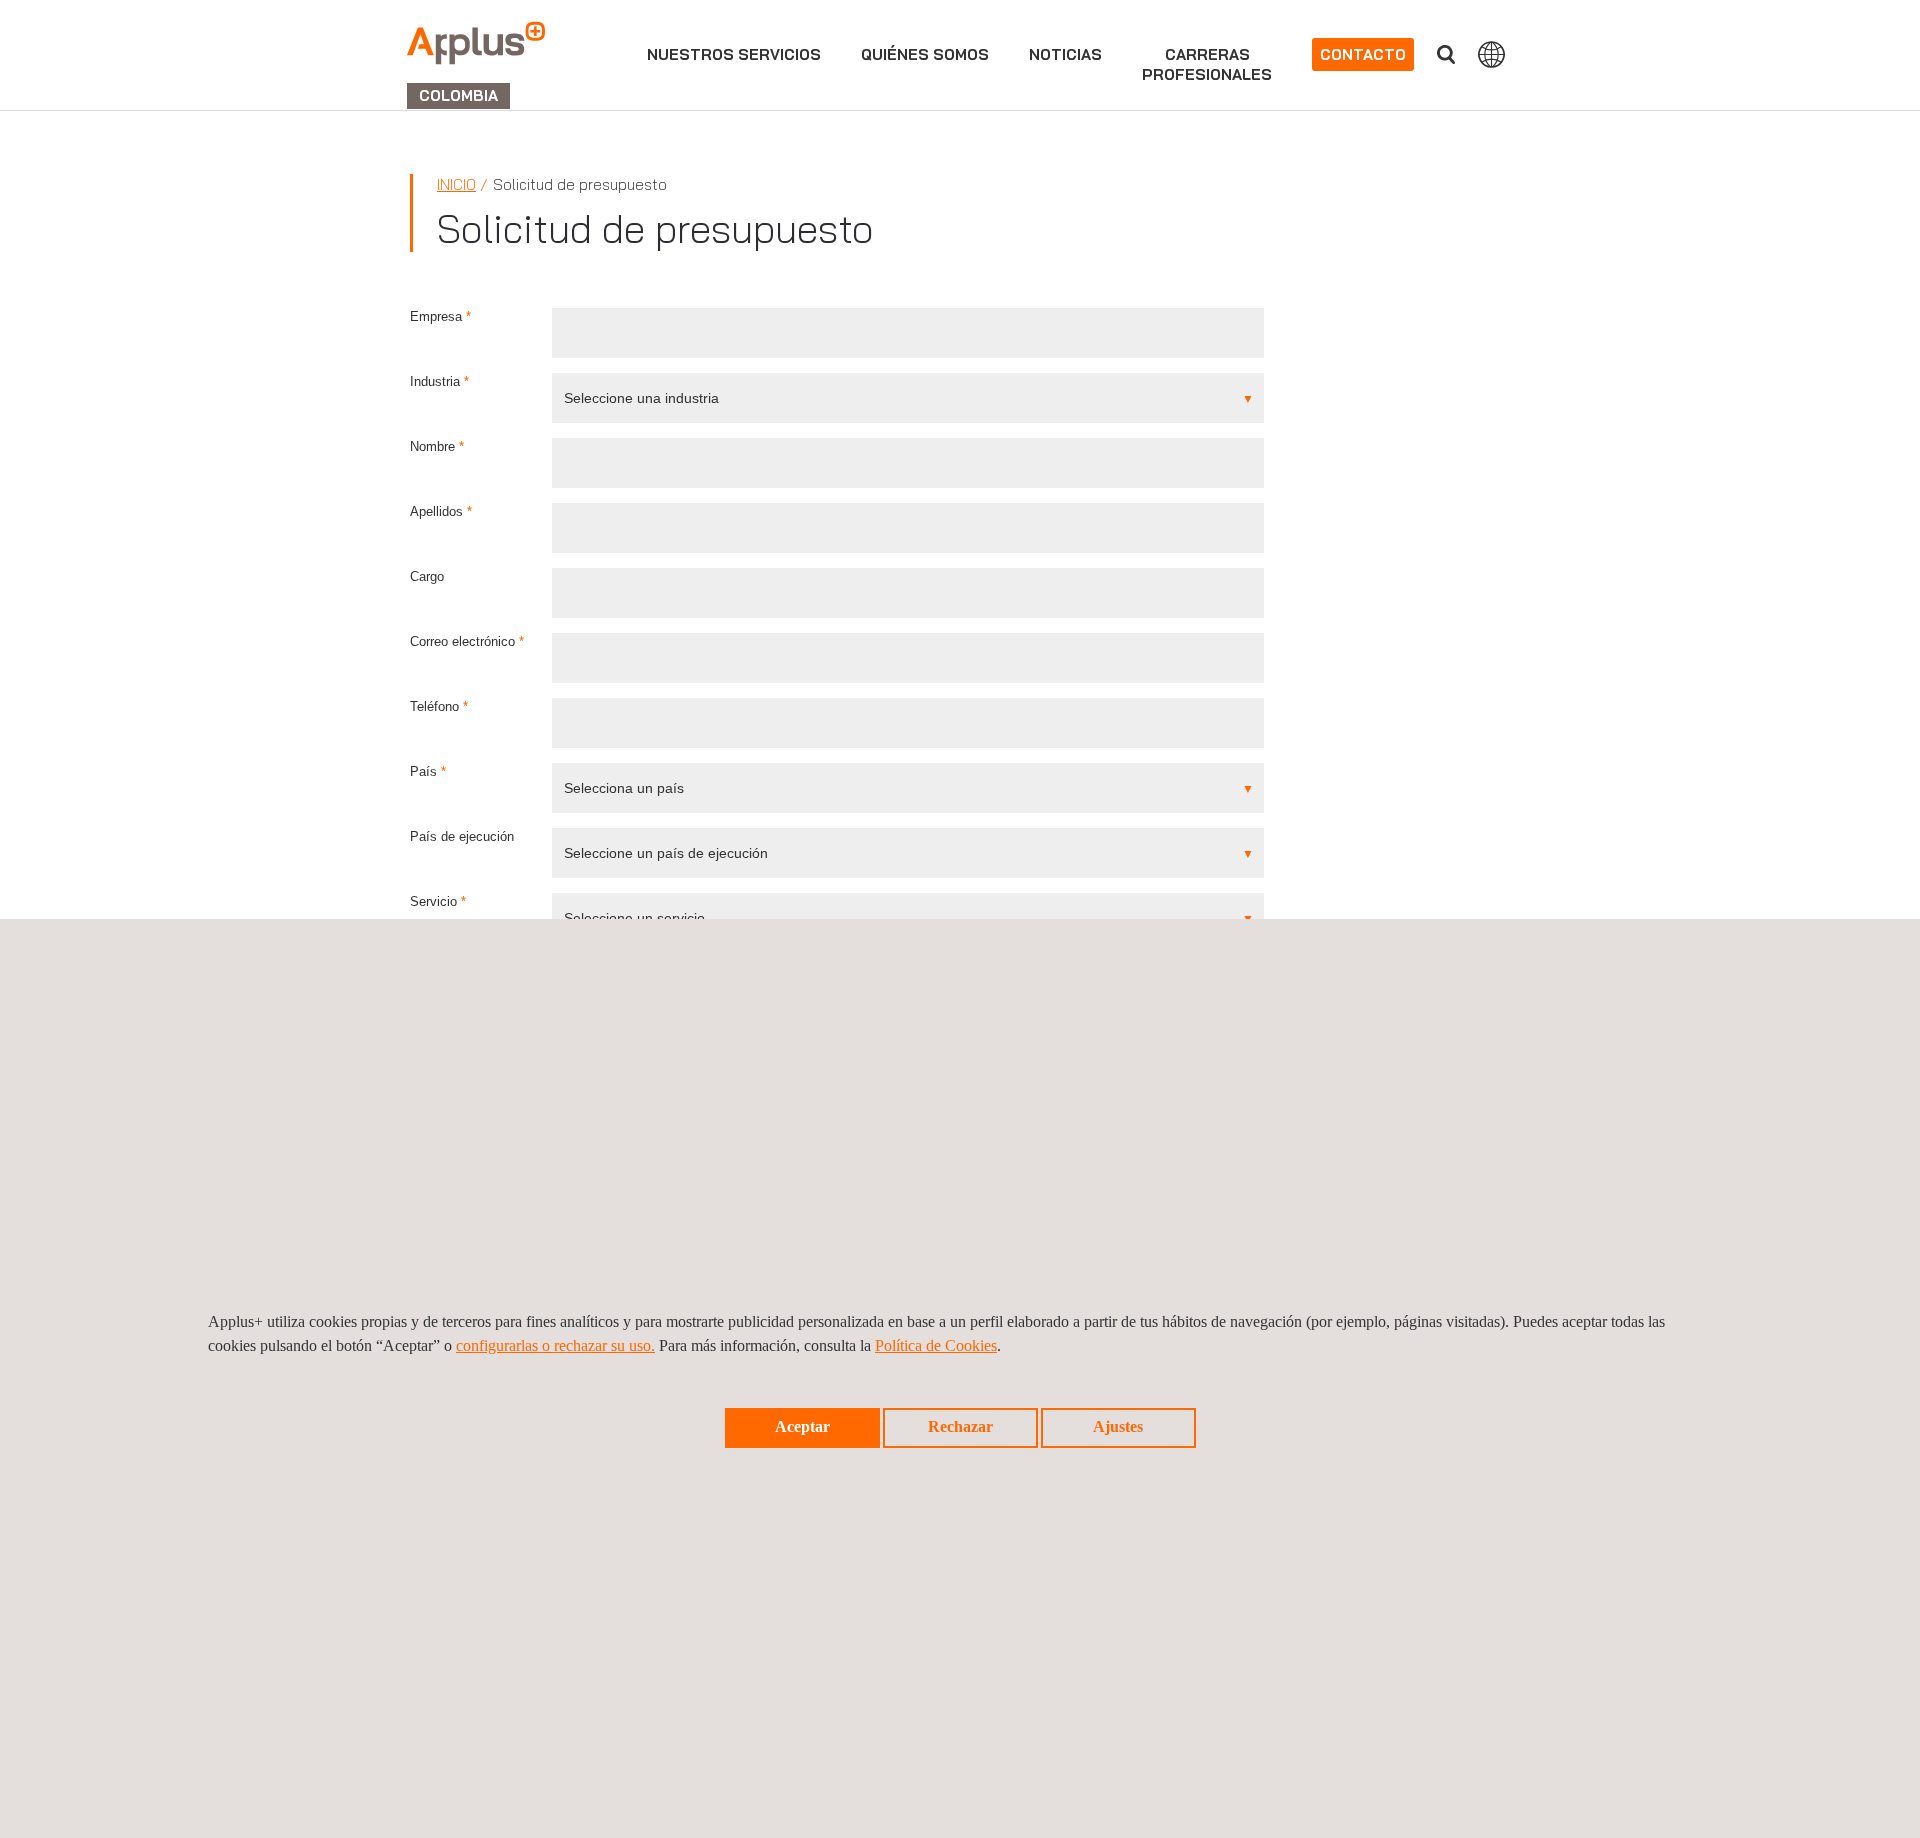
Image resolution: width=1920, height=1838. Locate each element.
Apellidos (441, 511)
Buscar (1446, 54)
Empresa (440, 316)
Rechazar (960, 1426)
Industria (439, 381)
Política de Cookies (936, 1345)
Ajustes (1118, 1426)
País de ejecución (462, 836)
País (428, 771)
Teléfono (439, 706)
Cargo (427, 576)
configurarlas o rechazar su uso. (555, 1345)
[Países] (1491, 54)
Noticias (1065, 54)
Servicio (438, 901)
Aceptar (802, 1426)
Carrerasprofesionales (1207, 64)
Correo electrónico (467, 641)
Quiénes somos (925, 54)
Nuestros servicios (734, 54)
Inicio (456, 184)
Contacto (1363, 54)
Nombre (437, 446)
